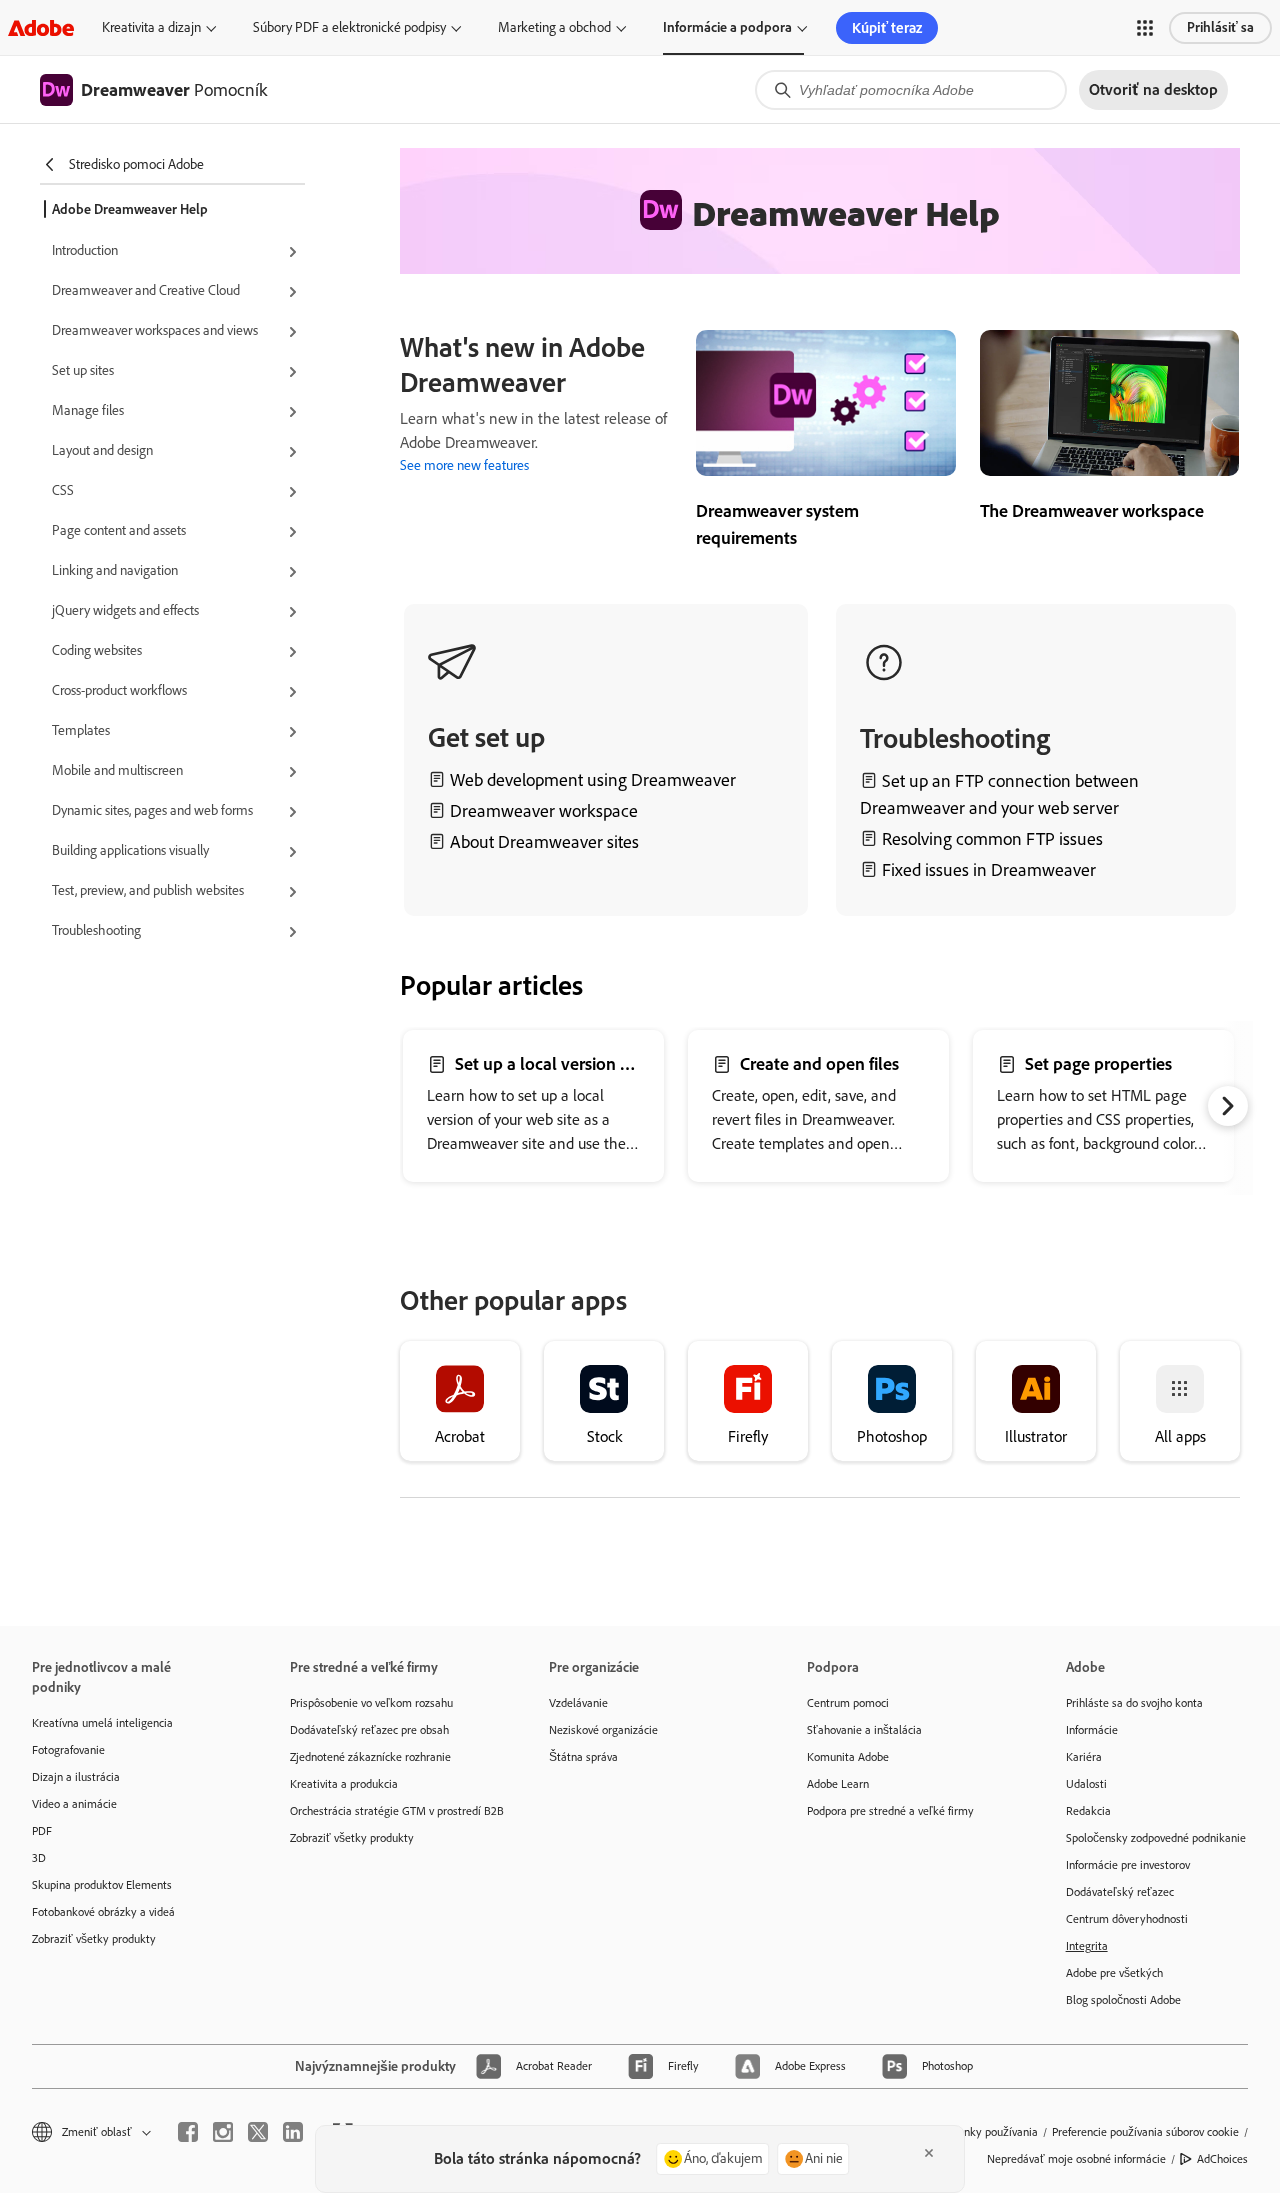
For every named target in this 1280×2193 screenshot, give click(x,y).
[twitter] (258, 2132)
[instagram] (223, 2132)
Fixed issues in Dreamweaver (989, 870)
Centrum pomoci (848, 1703)
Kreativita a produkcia (344, 1784)
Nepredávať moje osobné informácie (1076, 2159)
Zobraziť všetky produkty (94, 1939)
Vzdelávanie (578, 1703)
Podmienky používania (982, 2132)
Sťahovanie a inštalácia (864, 1730)
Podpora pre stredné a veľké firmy (890, 1811)
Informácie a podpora (727, 27)
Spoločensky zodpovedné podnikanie (1156, 1838)
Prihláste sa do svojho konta (1134, 1703)
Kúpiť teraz (887, 28)
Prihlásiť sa (1220, 27)
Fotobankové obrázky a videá (103, 1912)
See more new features (464, 465)
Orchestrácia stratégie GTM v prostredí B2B (389, 1811)
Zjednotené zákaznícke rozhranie (370, 1757)
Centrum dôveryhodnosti (1127, 1919)
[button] (1145, 28)
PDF (42, 1831)
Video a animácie (74, 1804)
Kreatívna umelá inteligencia (102, 1723)
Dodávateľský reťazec (1120, 1892)
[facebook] (188, 2132)
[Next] (1228, 1106)
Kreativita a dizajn (151, 27)
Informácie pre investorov (1128, 1865)
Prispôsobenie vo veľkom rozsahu (371, 1703)
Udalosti (1086, 1784)
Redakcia (1088, 1811)
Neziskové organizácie (603, 1730)
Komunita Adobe (848, 1757)
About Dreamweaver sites (544, 842)
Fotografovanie (68, 1750)
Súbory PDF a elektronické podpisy (349, 27)
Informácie (1092, 1730)
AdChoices (1222, 2159)
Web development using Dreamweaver (593, 780)
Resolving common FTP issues (992, 839)
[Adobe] (41, 27)
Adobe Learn (838, 1784)
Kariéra (1084, 1757)
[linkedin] (293, 2132)
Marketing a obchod (554, 27)
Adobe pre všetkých (1114, 1973)
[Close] (929, 2153)
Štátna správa (583, 1757)
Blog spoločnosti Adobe (1123, 2000)
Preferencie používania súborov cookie (1145, 2132)
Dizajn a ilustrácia (76, 1777)
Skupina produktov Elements (102, 1885)
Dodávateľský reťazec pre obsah (369, 1730)
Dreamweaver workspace (544, 811)
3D (39, 1858)
